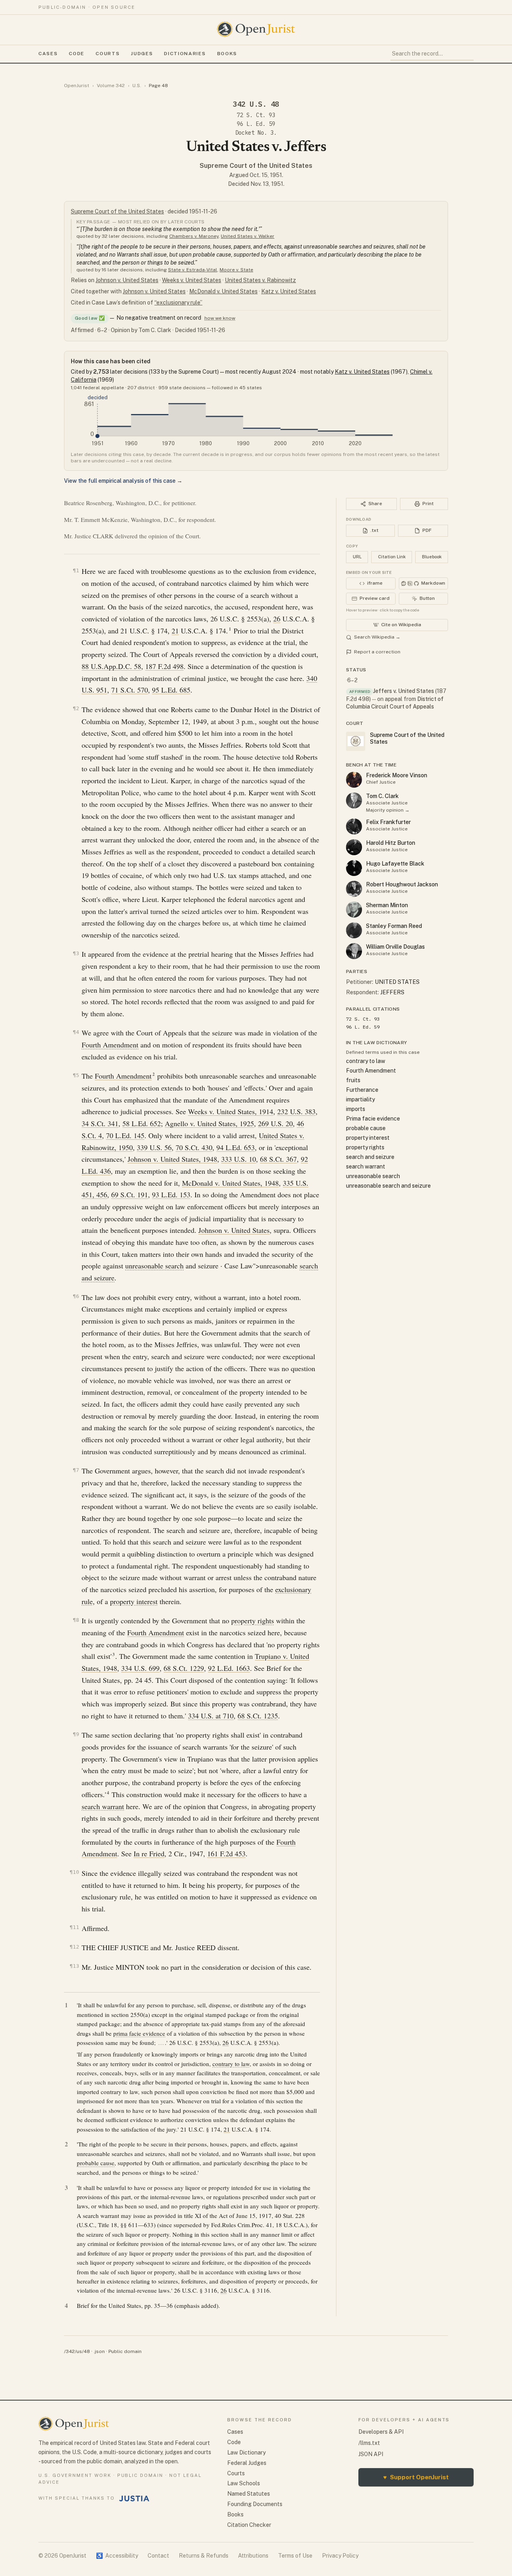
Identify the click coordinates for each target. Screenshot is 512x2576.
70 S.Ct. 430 (194, 1147)
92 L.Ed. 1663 (229, 1668)
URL (357, 557)
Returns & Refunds (204, 2556)
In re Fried (149, 1853)
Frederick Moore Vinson (397, 775)
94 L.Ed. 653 (236, 1147)
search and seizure (370, 1157)
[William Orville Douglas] (354, 951)
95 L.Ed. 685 (171, 690)
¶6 (76, 1296)
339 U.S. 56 (154, 1147)
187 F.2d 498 (164, 666)
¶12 (74, 1947)
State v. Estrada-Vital (193, 270)
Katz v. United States (289, 291)
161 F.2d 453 (226, 1853)
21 (175, 631)
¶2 (76, 708)
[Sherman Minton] (354, 910)
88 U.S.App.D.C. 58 (111, 666)
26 (277, 619)
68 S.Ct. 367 (278, 1159)
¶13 (74, 1966)
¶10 (74, 1872)
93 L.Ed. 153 (171, 1194)
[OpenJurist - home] (256, 29)
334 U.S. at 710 (211, 1716)
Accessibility (117, 2556)
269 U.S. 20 (275, 1123)
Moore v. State (236, 270)
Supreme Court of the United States (256, 166)
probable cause (96, 2163)
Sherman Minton (387, 905)
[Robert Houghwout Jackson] (354, 889)
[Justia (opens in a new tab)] (134, 2498)
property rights (253, 1620)
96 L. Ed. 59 (256, 124)
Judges (142, 54)
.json (99, 2351)
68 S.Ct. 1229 (184, 1668)
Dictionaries (185, 54)
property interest (134, 1601)
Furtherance (362, 1090)
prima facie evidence (139, 2033)
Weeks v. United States (192, 280)
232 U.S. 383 (296, 1111)
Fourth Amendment (110, 1045)
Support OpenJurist (416, 2477)
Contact (158, 2556)
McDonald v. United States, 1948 (230, 1183)
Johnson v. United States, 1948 (172, 1159)
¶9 (76, 1734)
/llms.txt (369, 2443)
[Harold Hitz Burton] (354, 847)
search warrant (103, 1806)
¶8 (76, 1620)
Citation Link (392, 557)
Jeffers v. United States (404, 691)
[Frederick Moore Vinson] (354, 780)
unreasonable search (154, 1266)
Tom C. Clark (382, 796)
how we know (220, 318)
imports (356, 1109)
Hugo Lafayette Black (395, 864)
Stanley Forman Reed (394, 926)
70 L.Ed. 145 (125, 1135)
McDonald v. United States (223, 291)
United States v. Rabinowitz (260, 280)
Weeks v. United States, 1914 (231, 1111)
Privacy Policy (340, 2556)
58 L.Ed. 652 (142, 1123)
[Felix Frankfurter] (354, 826)
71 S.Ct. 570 (130, 690)
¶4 (76, 1032)
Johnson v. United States (127, 280)
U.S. (137, 86)
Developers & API (381, 2432)
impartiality (360, 1099)
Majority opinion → (388, 810)
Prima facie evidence (373, 1119)
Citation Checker (249, 2525)
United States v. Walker (248, 236)
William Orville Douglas (395, 947)
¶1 (76, 570)
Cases (48, 54)
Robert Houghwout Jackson (402, 884)
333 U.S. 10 (239, 1159)
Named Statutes (249, 2494)
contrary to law (231, 2064)
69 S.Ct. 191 (130, 1194)
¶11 (74, 1927)
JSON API (371, 2454)
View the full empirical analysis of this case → (123, 481)
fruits (353, 1080)
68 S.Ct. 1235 (258, 1716)
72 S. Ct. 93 (256, 115)
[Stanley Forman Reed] (354, 930)
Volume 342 (111, 86)
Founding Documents (255, 2504)
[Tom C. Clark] (354, 800)
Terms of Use (295, 2556)
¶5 (76, 1075)
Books (227, 54)
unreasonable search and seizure (388, 1186)
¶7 (76, 1470)
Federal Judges (247, 2463)
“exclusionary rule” (178, 303)
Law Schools (244, 2483)
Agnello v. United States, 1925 (209, 1123)
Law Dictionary (246, 2453)
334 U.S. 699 (140, 1668)
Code (77, 54)
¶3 (76, 953)
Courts (108, 54)
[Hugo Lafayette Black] (354, 868)
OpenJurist (77, 86)
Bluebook (432, 557)
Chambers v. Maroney (194, 236)
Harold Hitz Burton (391, 843)
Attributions (253, 2556)
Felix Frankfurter (388, 822)
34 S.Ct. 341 (100, 1123)
